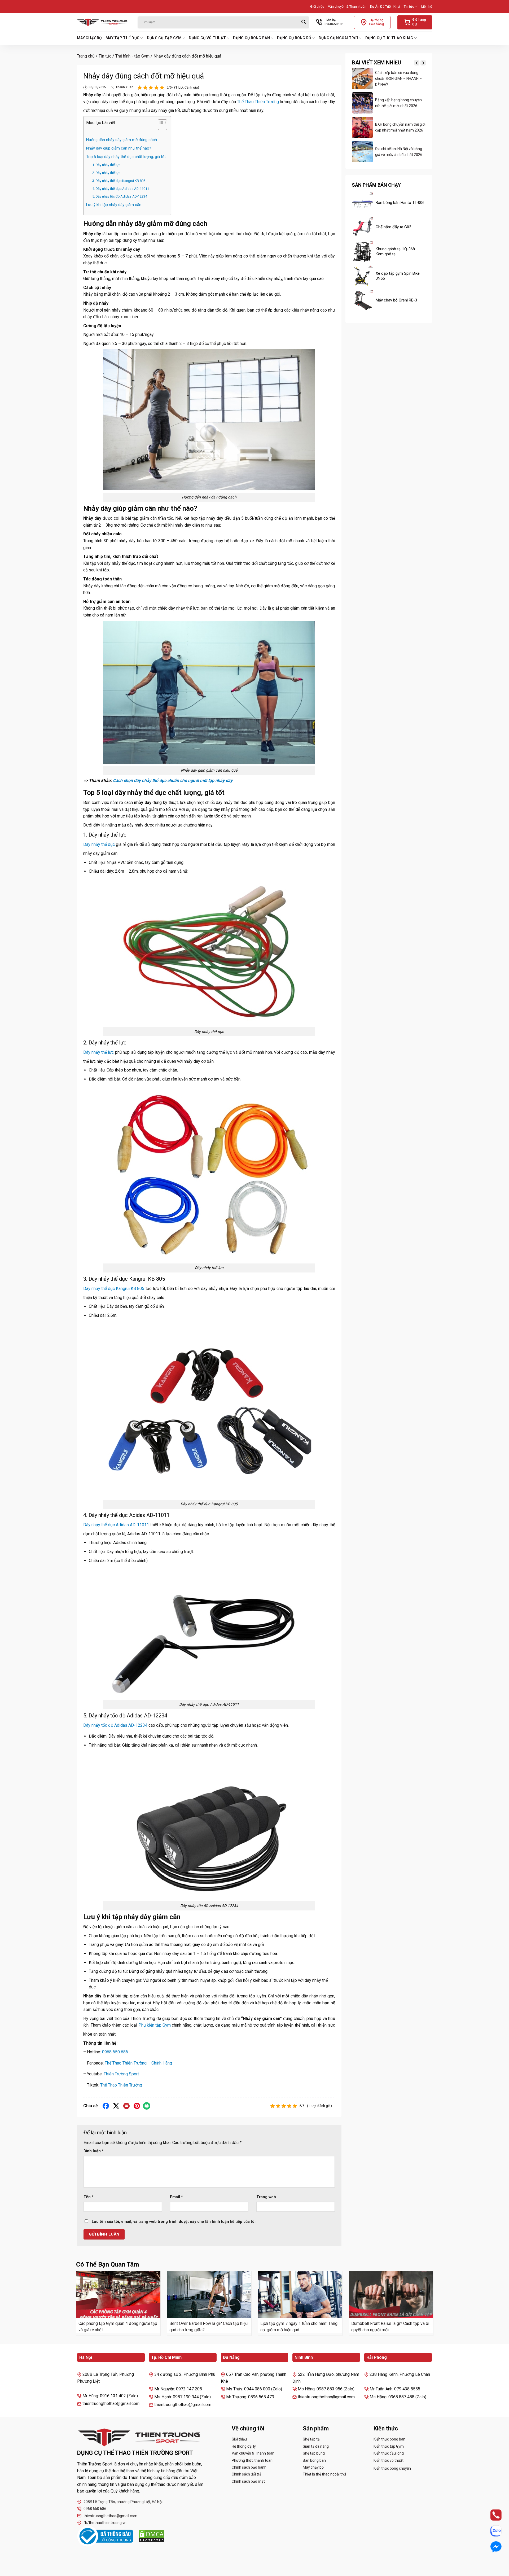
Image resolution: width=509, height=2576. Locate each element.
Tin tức (409, 6)
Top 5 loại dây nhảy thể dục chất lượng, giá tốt (126, 157)
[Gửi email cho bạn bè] (127, 2106)
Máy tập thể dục (122, 38)
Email (176, 2197)
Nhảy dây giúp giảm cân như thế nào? (119, 148)
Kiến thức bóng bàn (389, 2439)
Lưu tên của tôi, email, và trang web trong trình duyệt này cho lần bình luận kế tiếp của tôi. (174, 2222)
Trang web (266, 2197)
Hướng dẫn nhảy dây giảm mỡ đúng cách (122, 140)
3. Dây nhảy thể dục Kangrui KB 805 (119, 181)
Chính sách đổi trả (247, 2474)
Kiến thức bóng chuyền (392, 2468)
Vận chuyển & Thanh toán (347, 6)
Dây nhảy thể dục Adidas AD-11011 (116, 1525)
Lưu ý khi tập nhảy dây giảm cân (114, 205)
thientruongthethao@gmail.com (110, 2516)
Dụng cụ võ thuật (207, 38)
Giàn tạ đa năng (316, 2446)
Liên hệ (427, 6)
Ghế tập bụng (314, 2453)
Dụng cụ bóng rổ (294, 38)
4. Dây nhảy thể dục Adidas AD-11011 (121, 189)
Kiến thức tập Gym (389, 2446)
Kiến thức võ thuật (389, 2460)
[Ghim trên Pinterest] (137, 2106)
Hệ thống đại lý (244, 2446)
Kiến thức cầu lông (389, 2453)
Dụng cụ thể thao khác (389, 38)
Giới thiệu (317, 6)
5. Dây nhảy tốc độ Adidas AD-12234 (120, 196)
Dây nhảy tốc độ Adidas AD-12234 (115, 1725)
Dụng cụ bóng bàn (251, 38)
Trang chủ (86, 56)
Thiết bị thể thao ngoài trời (324, 2474)
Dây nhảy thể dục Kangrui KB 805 (114, 1289)
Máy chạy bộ (89, 38)
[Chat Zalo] (491, 2531)
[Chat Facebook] (491, 2547)
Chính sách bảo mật (248, 2481)
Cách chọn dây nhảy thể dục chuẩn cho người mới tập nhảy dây (173, 780)
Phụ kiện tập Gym (155, 2025)
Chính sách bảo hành (249, 2467)
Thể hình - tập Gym (132, 56)
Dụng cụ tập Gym (164, 38)
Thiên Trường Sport (121, 2074)
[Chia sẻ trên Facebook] (106, 2106)
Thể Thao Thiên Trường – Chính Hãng (138, 2063)
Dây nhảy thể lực (98, 1052)
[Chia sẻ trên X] (116, 2106)
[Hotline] (491, 2515)
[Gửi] (304, 22)
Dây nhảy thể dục (99, 844)
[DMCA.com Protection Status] (152, 2536)
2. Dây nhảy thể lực (106, 173)
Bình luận (94, 2151)
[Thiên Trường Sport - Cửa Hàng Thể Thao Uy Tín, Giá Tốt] (103, 22)
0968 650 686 (115, 2052)
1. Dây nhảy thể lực (106, 165)
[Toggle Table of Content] (160, 126)
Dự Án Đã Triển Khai (385, 6)
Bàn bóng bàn (314, 2460)
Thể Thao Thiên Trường (258, 102)
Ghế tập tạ (311, 2439)
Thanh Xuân (124, 87)
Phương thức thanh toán (252, 2460)
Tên (89, 2197)
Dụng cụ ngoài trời (338, 38)
